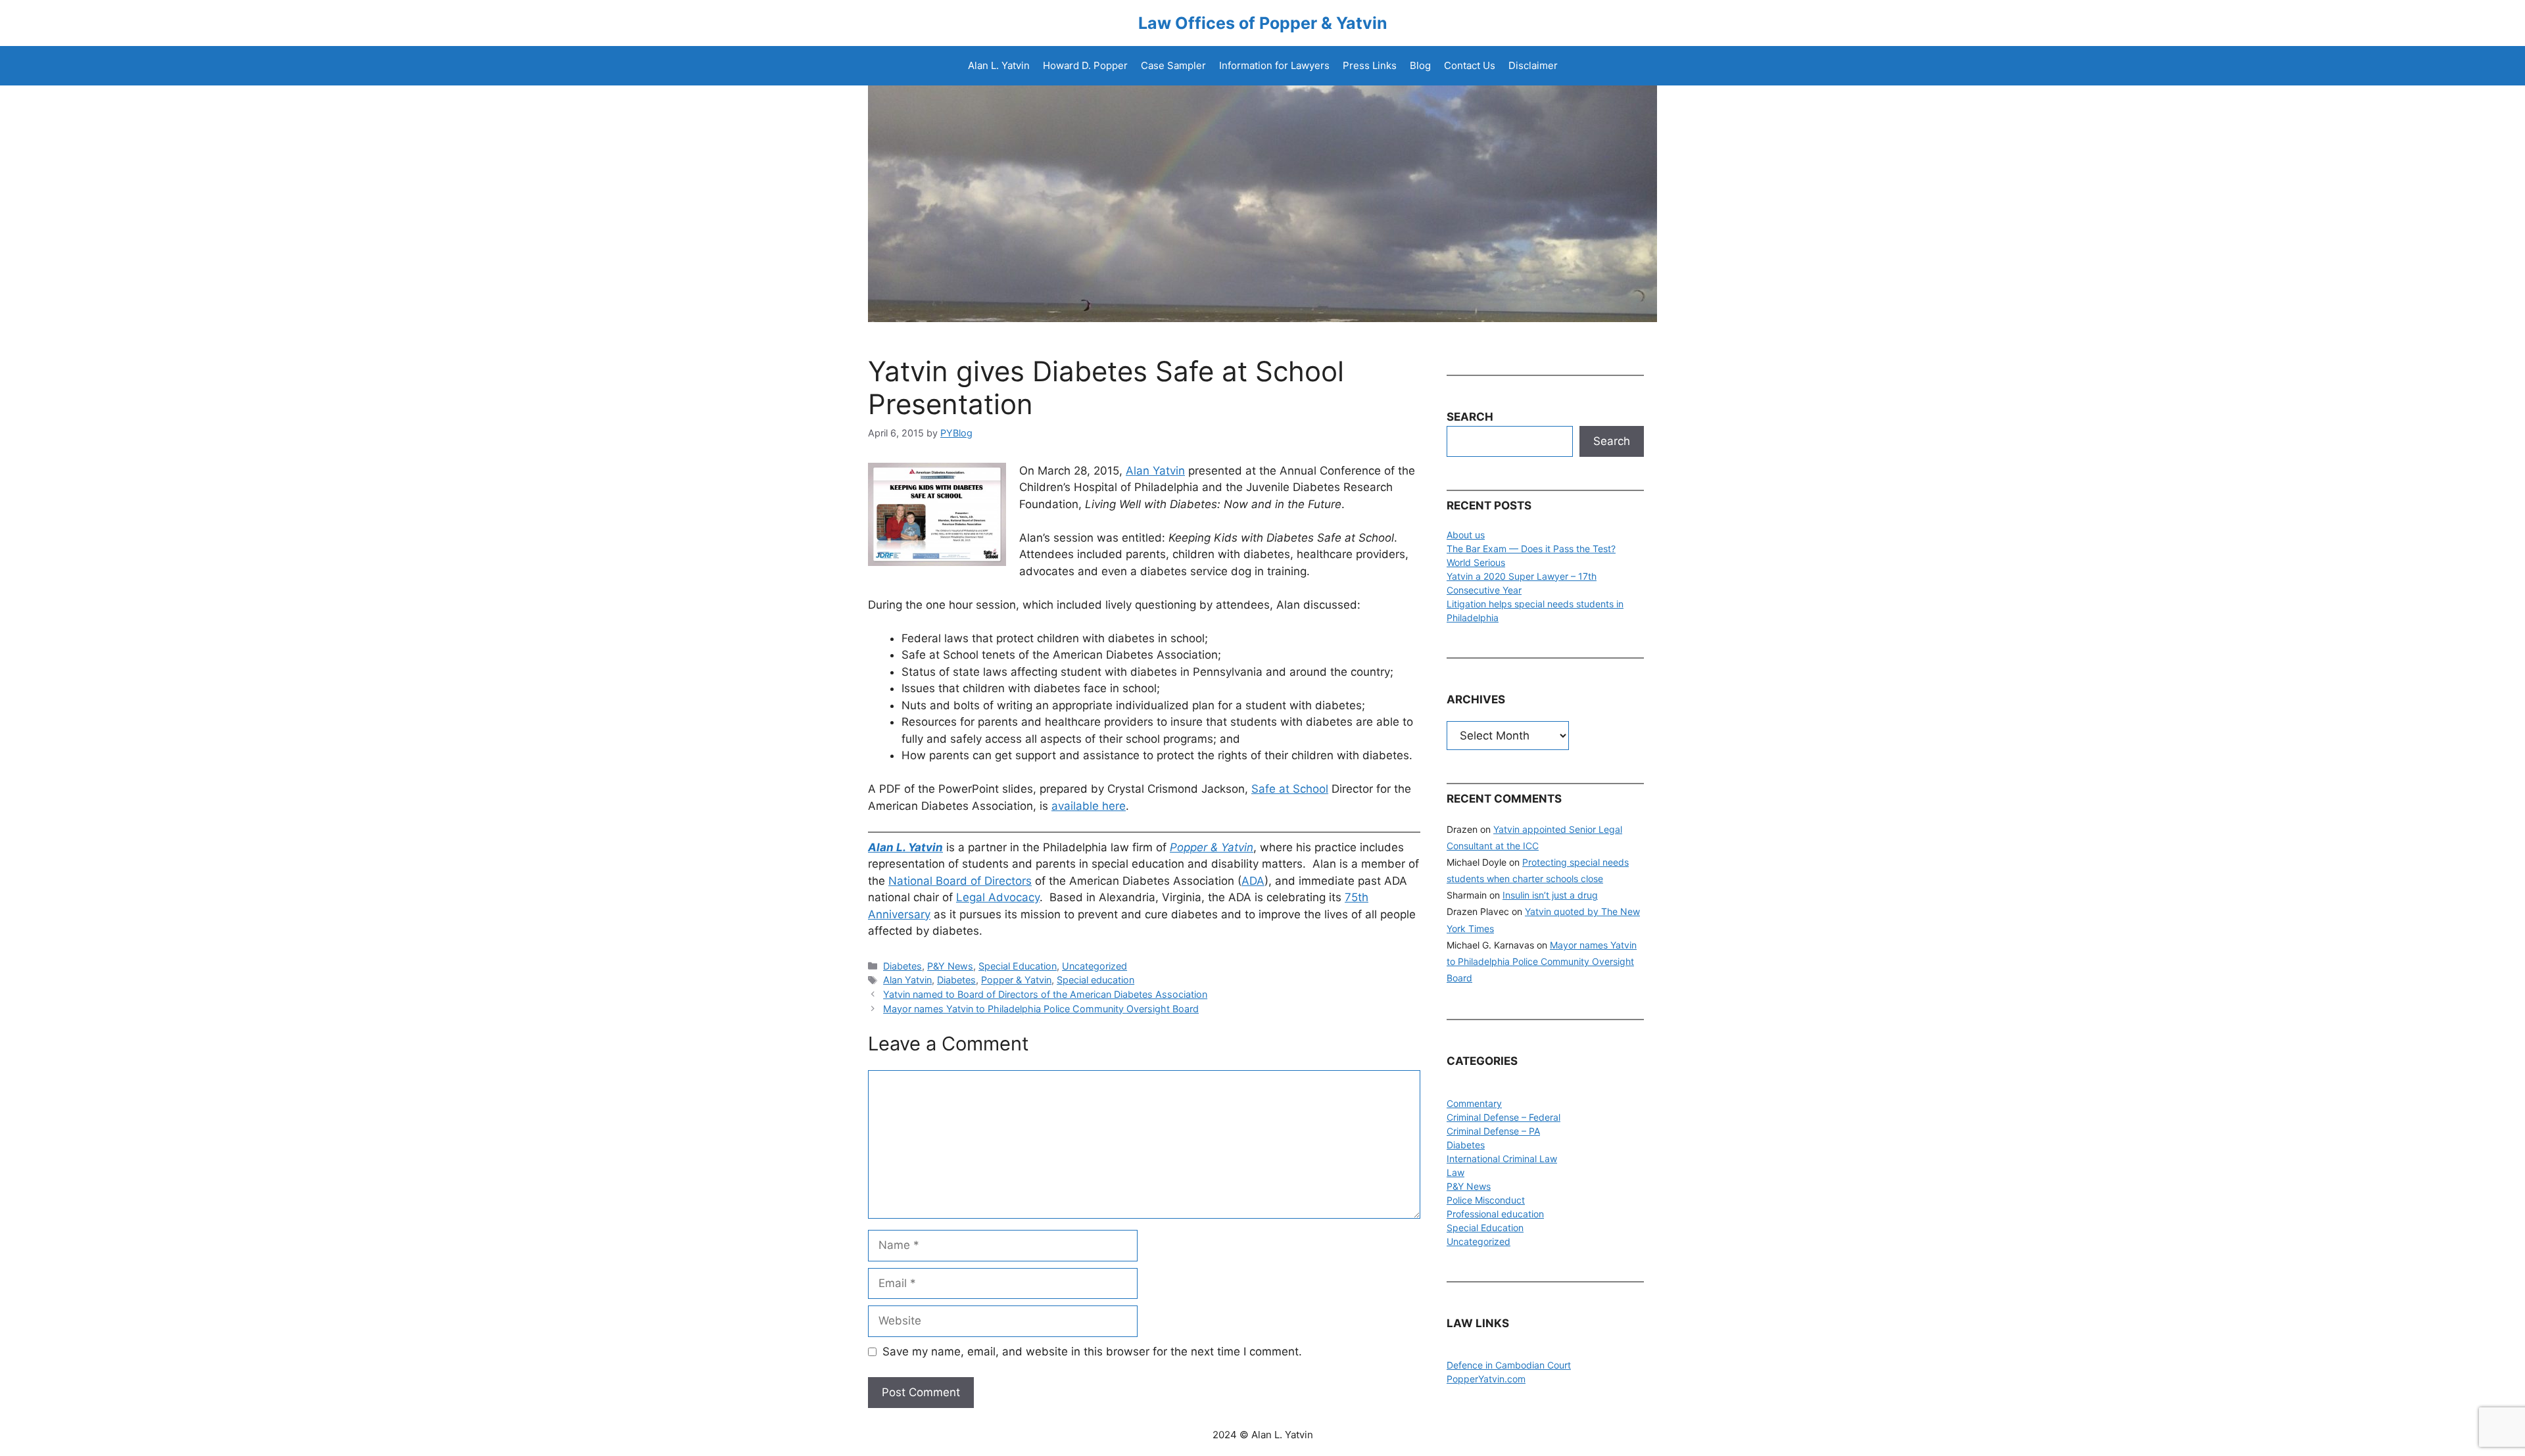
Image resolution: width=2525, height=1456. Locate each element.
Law (1455, 1172)
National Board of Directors (960, 881)
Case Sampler (1173, 65)
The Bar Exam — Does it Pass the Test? (1531, 549)
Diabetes (902, 966)
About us (1466, 535)
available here (1089, 806)
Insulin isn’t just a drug (1550, 895)
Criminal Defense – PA (1493, 1131)
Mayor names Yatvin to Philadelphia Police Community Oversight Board (1041, 1009)
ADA (1253, 881)
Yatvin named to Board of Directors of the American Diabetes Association (1045, 994)
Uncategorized (1094, 966)
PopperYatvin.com (1486, 1379)
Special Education (1018, 966)
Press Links (1370, 65)
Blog (1420, 65)
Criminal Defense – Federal (1503, 1117)
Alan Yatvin (1155, 471)
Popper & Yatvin (1016, 980)
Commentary (1474, 1103)
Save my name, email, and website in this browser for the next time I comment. (1092, 1351)
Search (1612, 441)
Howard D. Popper (1085, 65)
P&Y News (950, 966)
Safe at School (1290, 789)
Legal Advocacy (998, 897)
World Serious (1476, 562)
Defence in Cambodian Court (1509, 1365)
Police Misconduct (1486, 1200)
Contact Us (1470, 65)
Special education (1095, 980)
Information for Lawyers (1274, 65)
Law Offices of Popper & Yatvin (1263, 23)
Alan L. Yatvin (999, 65)
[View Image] (937, 513)
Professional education (1495, 1214)
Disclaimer (1533, 65)
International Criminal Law (1502, 1159)
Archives (1476, 699)
